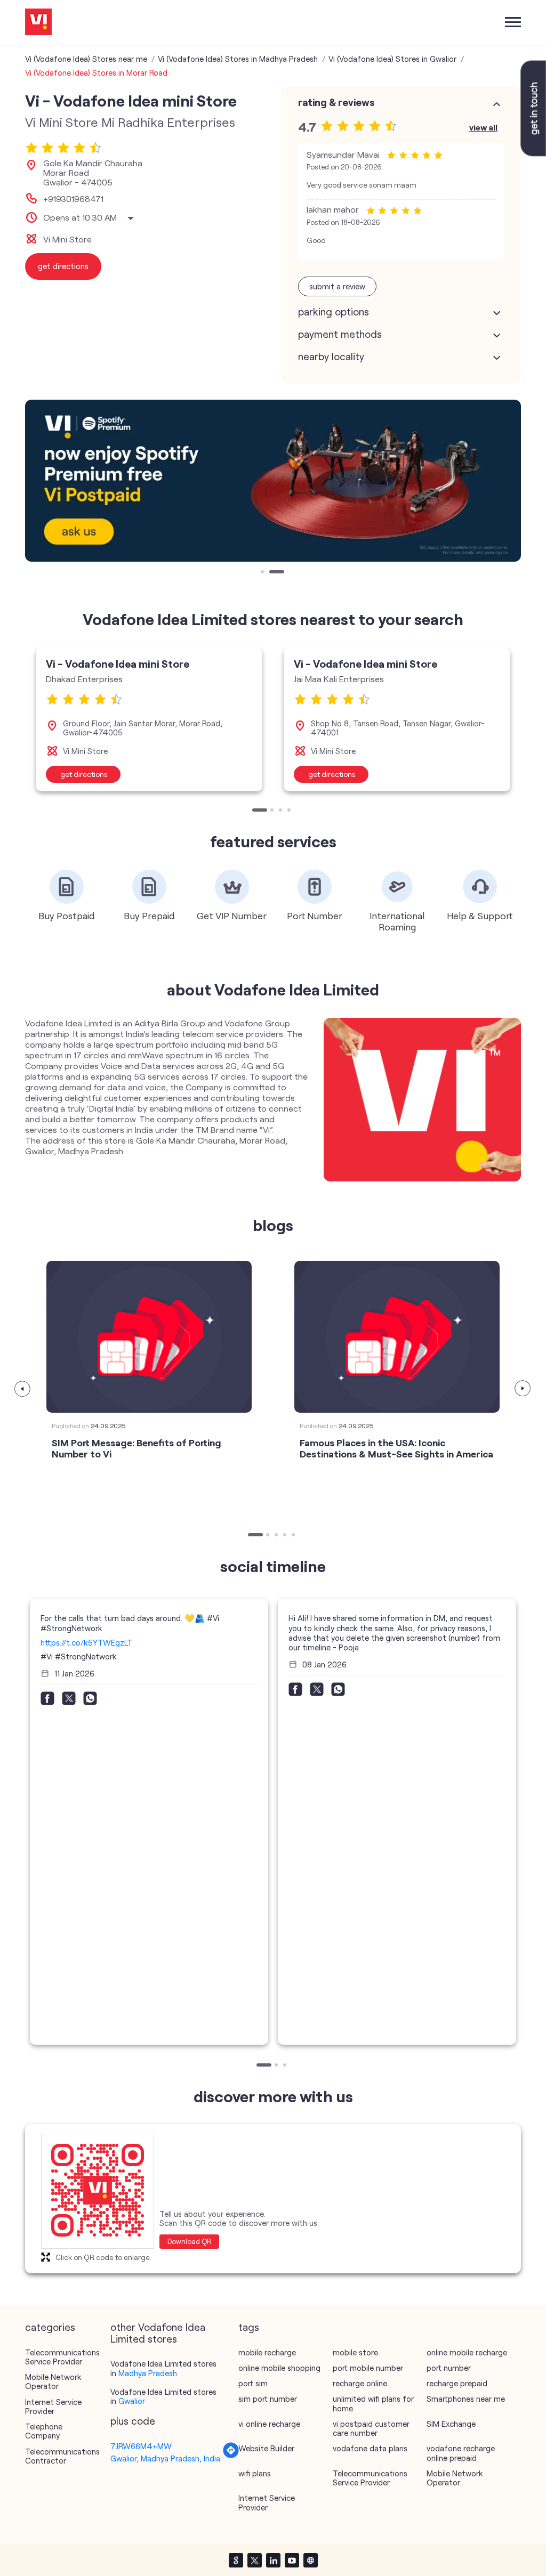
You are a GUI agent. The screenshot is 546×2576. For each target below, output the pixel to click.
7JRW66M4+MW (141, 2446)
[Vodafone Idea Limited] (38, 23)
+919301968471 (73, 199)
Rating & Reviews (336, 102)
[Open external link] (533, 153)
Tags (249, 2327)
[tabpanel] (273, 481)
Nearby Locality (331, 357)
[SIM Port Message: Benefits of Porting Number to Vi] (149, 1337)
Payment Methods (340, 334)
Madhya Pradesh (148, 2373)
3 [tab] (282, 811)
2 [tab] (272, 573)
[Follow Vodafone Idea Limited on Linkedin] (273, 2560)
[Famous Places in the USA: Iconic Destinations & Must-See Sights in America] (397, 1337)
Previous (23, 1389)
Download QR (189, 2241)
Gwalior (132, 2401)
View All (483, 127)
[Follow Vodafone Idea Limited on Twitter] (254, 2560)
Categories (50, 2327)
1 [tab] (263, 573)
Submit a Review (337, 286)
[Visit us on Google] (236, 2560)
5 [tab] (294, 1536)
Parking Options (334, 312)
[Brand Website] (310, 2560)
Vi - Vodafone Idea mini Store (118, 663)
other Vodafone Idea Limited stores (158, 2333)
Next (523, 1389)
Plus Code (133, 2421)
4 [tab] (290, 811)
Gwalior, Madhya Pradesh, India (165, 2458)
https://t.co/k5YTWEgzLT (86, 1642)
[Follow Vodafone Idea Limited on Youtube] (292, 2560)
